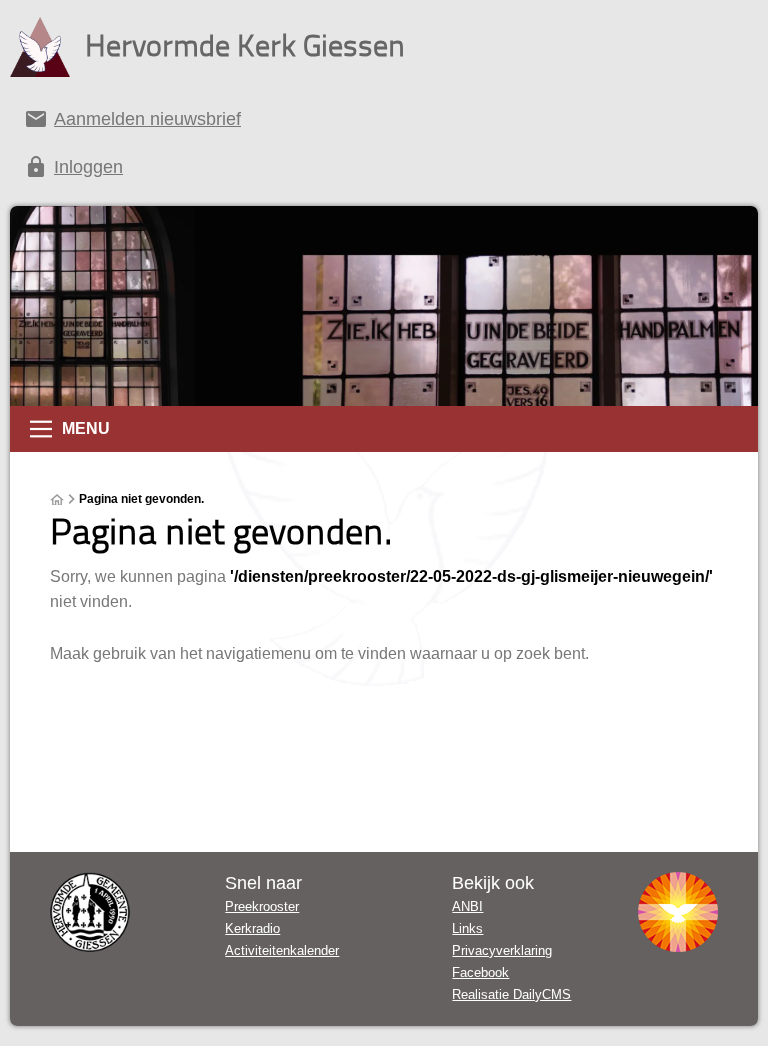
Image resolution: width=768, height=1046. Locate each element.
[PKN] (678, 912)
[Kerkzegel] (90, 912)
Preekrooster (262, 906)
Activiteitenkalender (282, 950)
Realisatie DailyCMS (511, 994)
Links (467, 928)
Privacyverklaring (502, 950)
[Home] (57, 500)
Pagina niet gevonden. (141, 499)
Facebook (480, 972)
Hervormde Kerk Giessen (245, 44)
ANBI (467, 906)
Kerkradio (252, 928)
